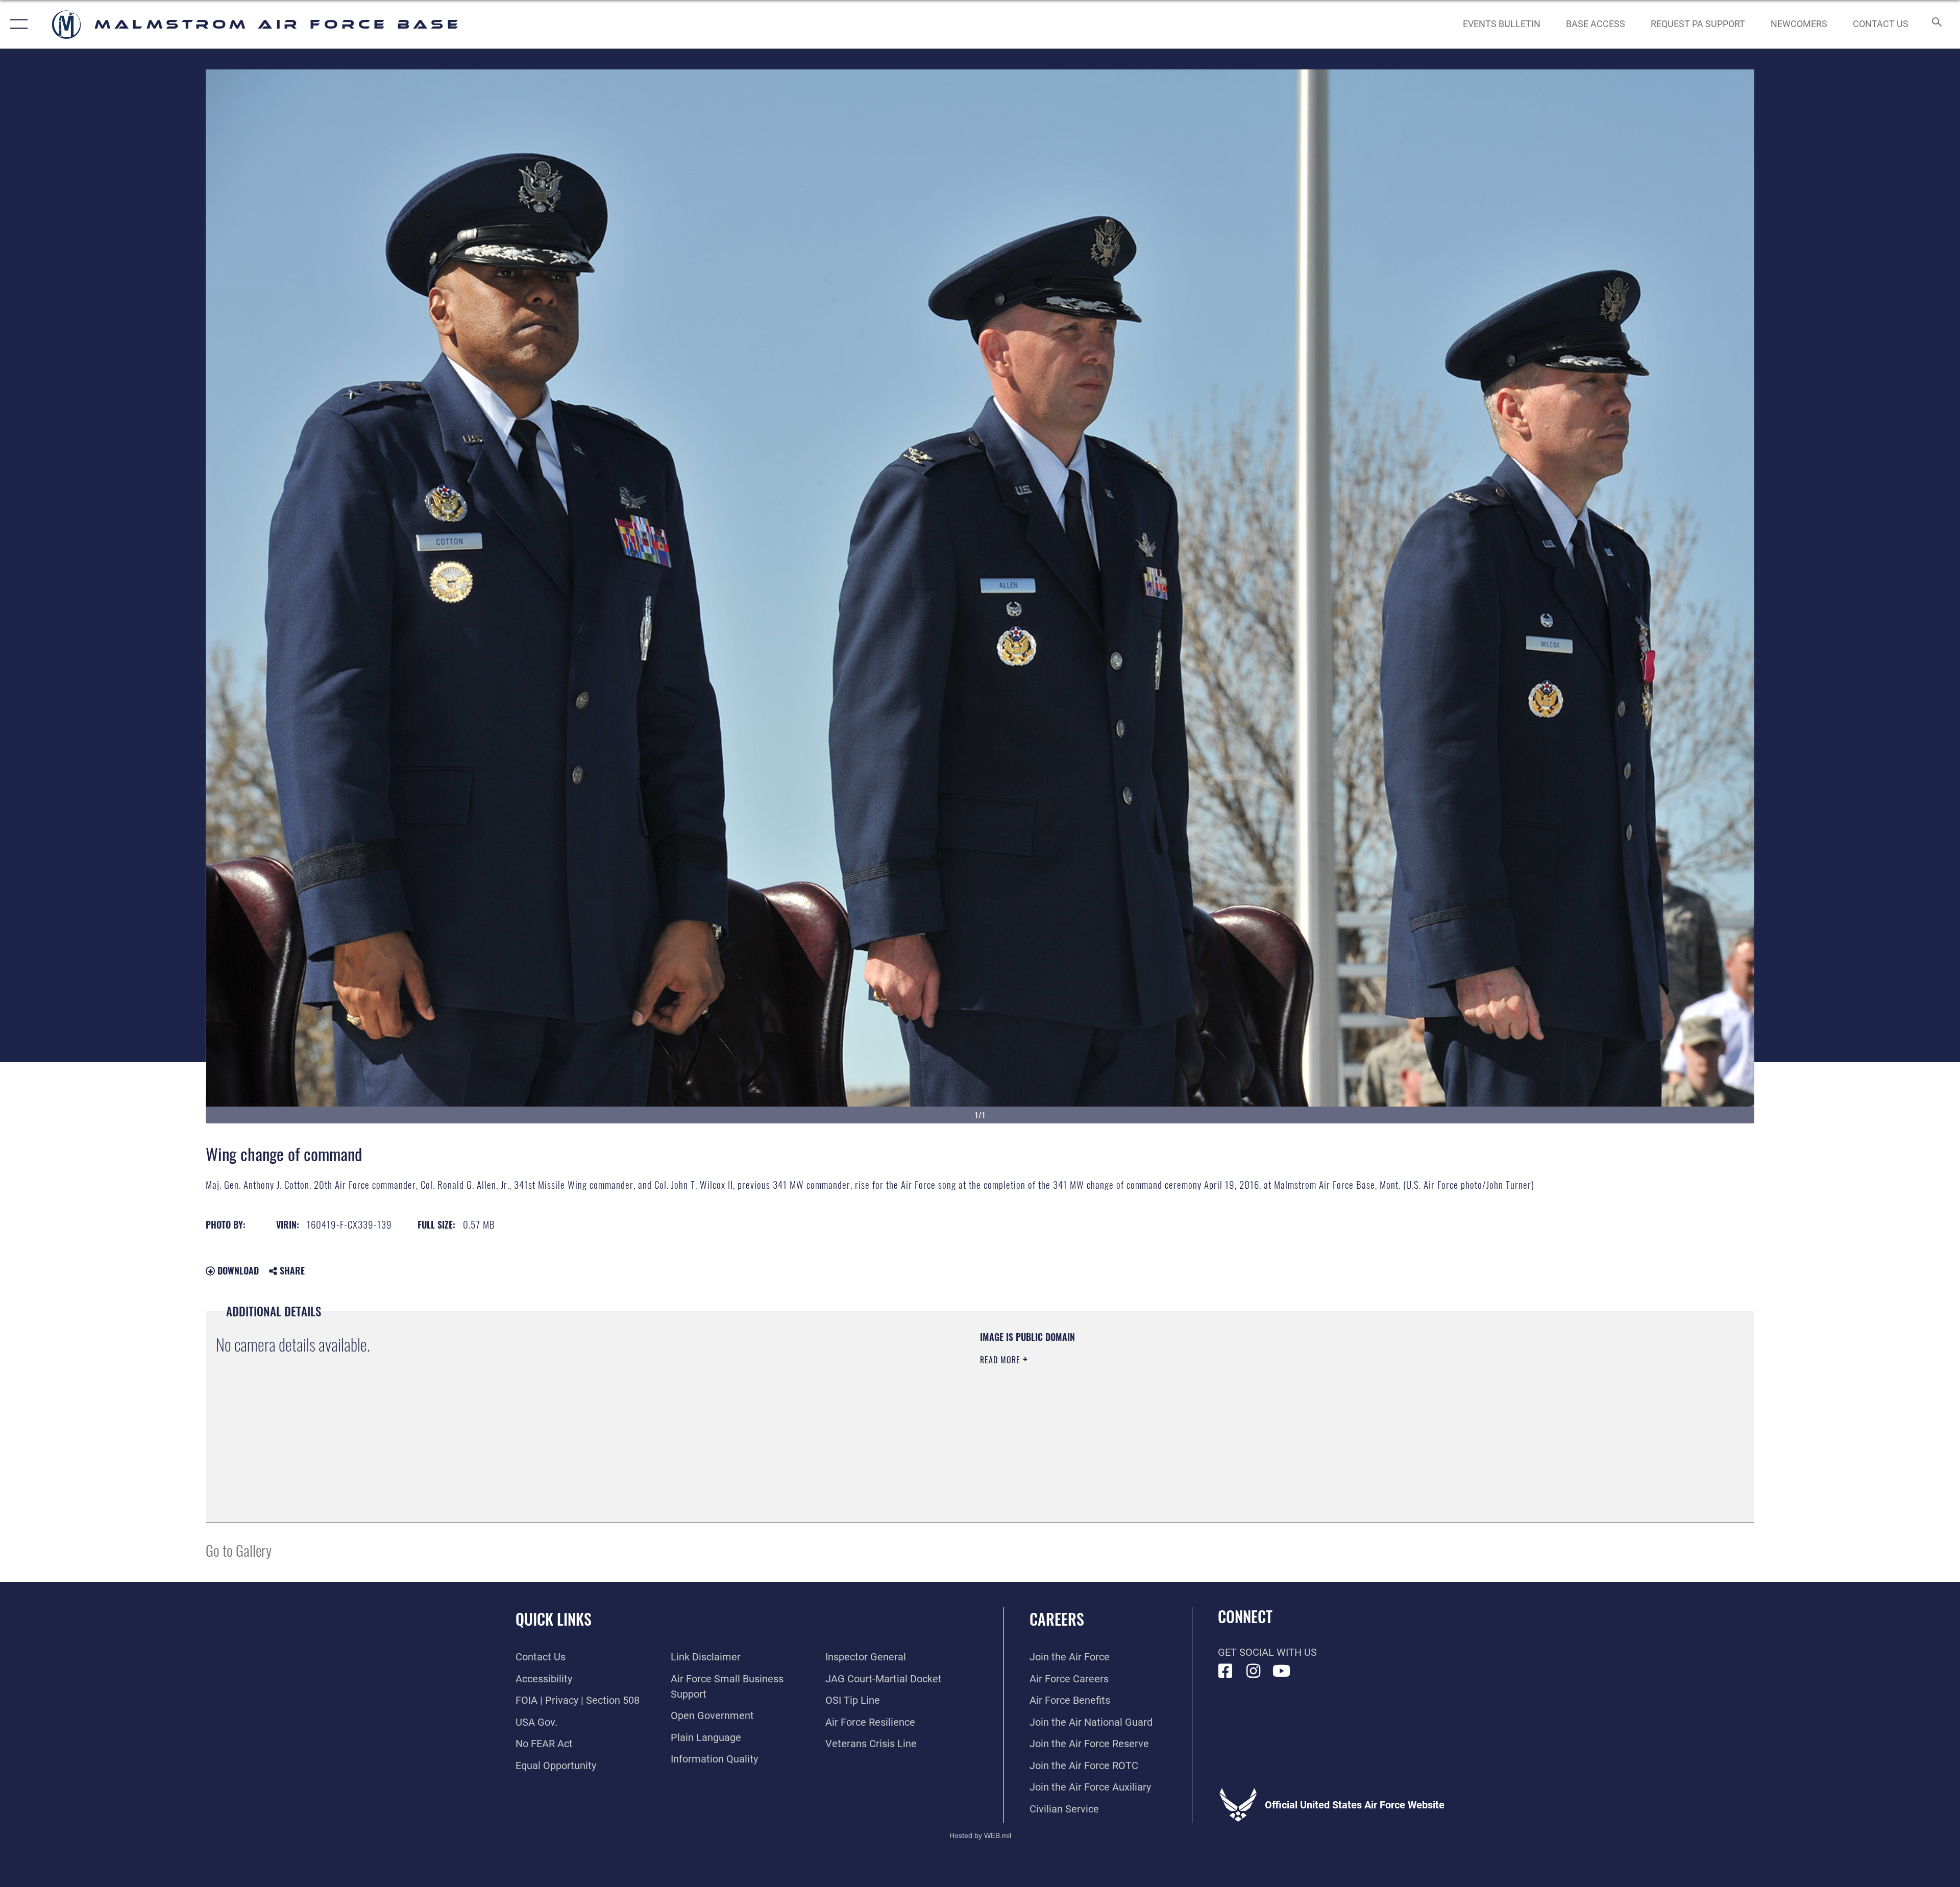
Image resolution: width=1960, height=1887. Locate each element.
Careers (1057, 1619)
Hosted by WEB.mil (980, 1835)
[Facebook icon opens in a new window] (1226, 1671)
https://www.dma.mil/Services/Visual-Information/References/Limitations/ (1304, 1396)
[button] (17, 24)
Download (237, 1270)
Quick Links (554, 1619)
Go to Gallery (239, 1550)
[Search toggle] (1936, 24)
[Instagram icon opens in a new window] (1254, 1671)
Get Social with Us (1267, 1652)
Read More (1001, 1360)
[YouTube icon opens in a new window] (1282, 1671)
